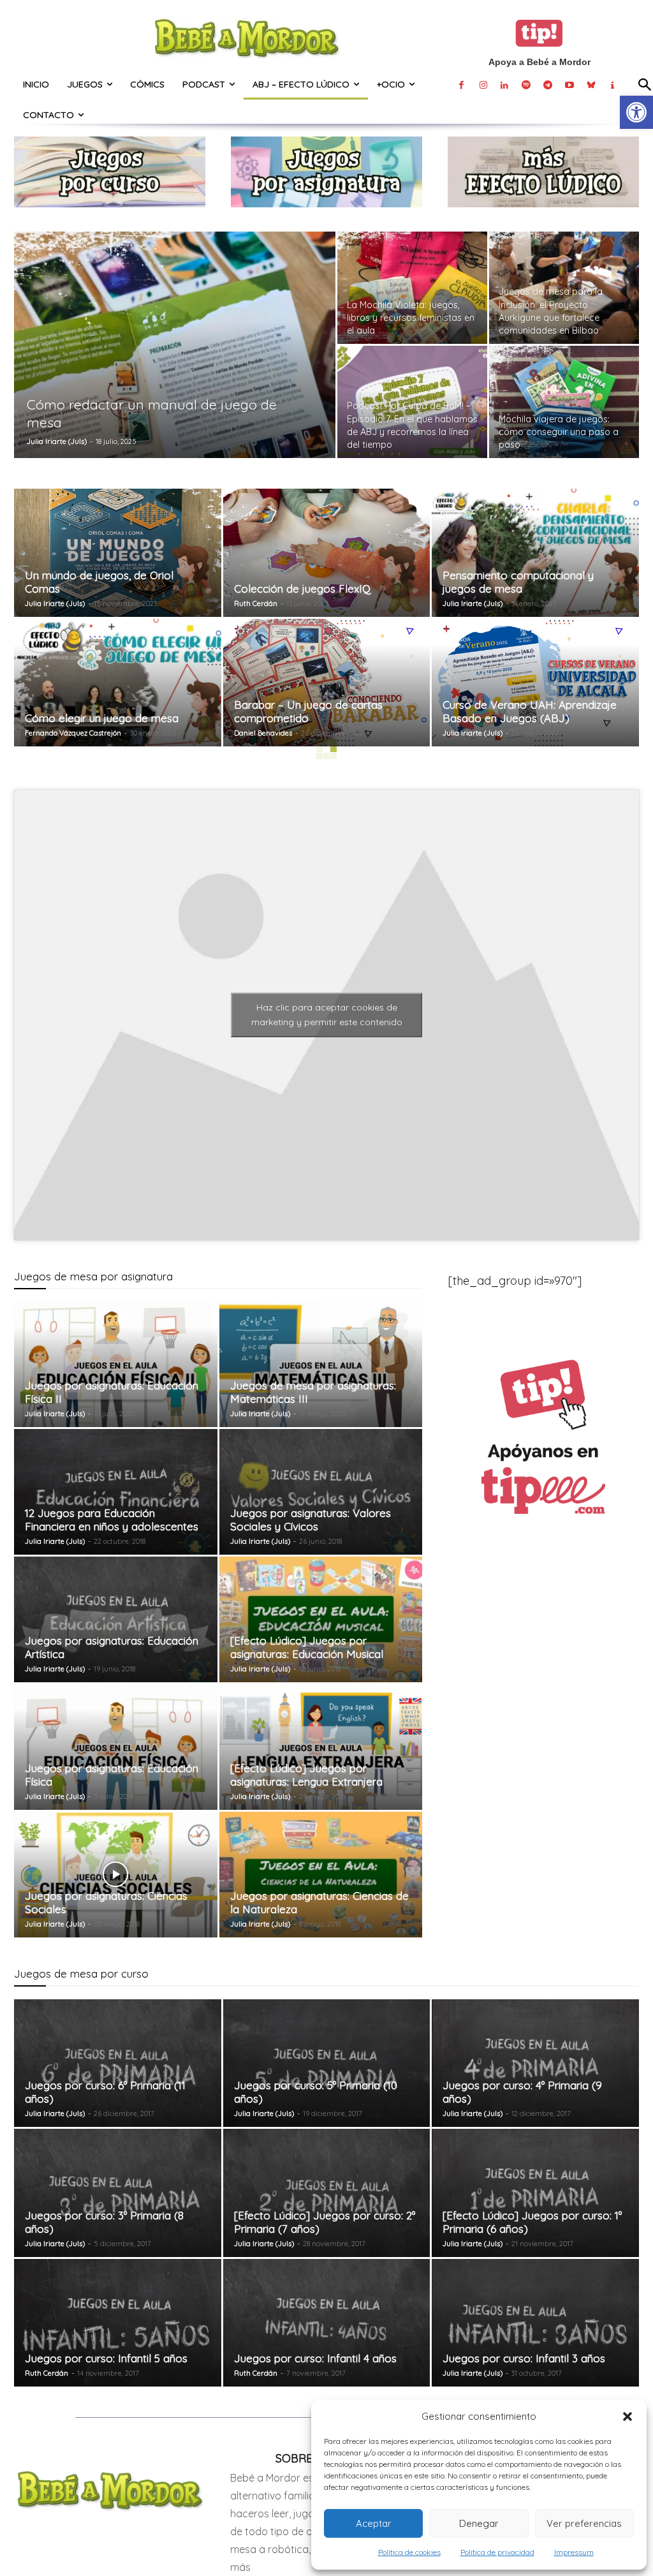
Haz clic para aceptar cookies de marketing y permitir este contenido (327, 1015)
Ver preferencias (584, 2523)
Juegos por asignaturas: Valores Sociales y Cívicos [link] (311, 1520)
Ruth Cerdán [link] (256, 603)
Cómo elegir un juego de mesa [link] (102, 718)
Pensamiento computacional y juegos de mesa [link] (518, 582)
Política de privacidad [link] (497, 2552)
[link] (636, 112)
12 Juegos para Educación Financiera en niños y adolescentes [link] (112, 1520)
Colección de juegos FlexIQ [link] (302, 588)
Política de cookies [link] (409, 2552)
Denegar (479, 2523)
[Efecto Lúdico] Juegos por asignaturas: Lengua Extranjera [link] (306, 1775)
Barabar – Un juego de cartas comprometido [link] (308, 711)
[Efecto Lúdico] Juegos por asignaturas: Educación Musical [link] (307, 1647)
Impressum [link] (574, 2552)
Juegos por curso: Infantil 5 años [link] (106, 2358)
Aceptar (374, 2523)
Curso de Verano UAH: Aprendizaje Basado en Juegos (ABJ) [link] (530, 711)
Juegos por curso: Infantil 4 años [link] (315, 2358)
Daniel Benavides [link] (263, 733)
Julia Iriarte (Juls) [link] (57, 441)
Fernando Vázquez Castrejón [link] (73, 733)
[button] (627, 2417)
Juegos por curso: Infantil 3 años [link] (524, 2358)
